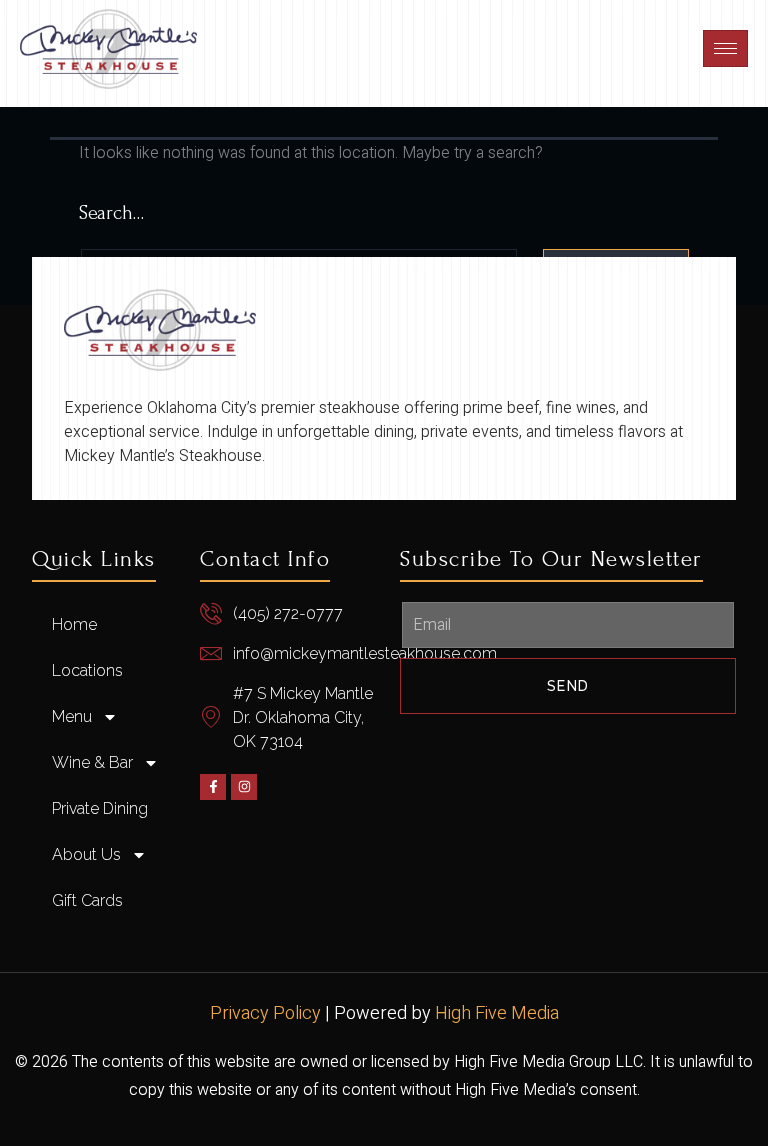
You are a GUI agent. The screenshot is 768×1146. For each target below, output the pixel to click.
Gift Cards (87, 900)
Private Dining (100, 808)
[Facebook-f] (213, 787)
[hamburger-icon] (725, 48)
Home (74, 624)
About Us (86, 854)
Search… (111, 213)
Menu (72, 716)
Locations (87, 670)
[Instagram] (244, 787)
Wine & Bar (92, 762)
